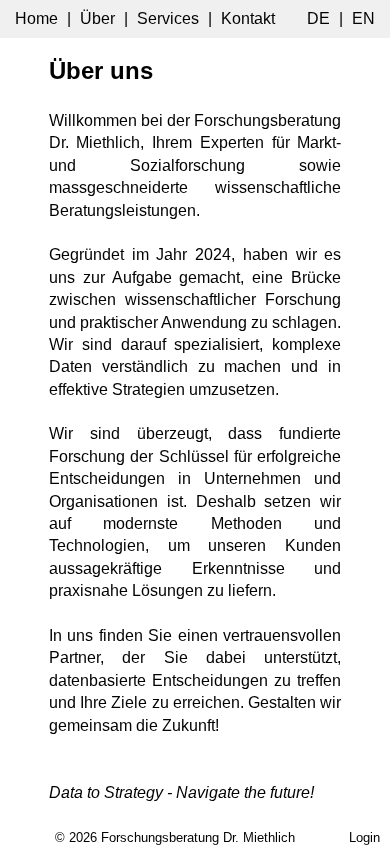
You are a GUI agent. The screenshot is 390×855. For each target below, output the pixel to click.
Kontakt (248, 18)
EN (363, 18)
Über (97, 18)
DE (318, 18)
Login (364, 837)
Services (168, 18)
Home (36, 18)
